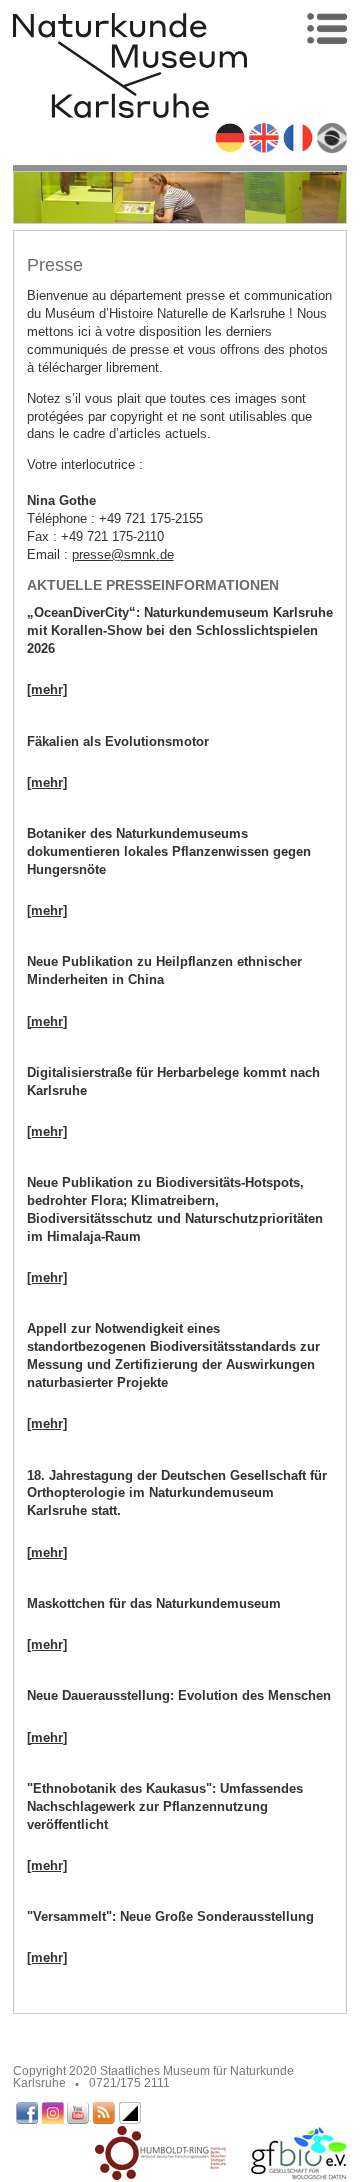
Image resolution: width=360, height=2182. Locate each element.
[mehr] (47, 689)
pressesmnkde (123, 554)
